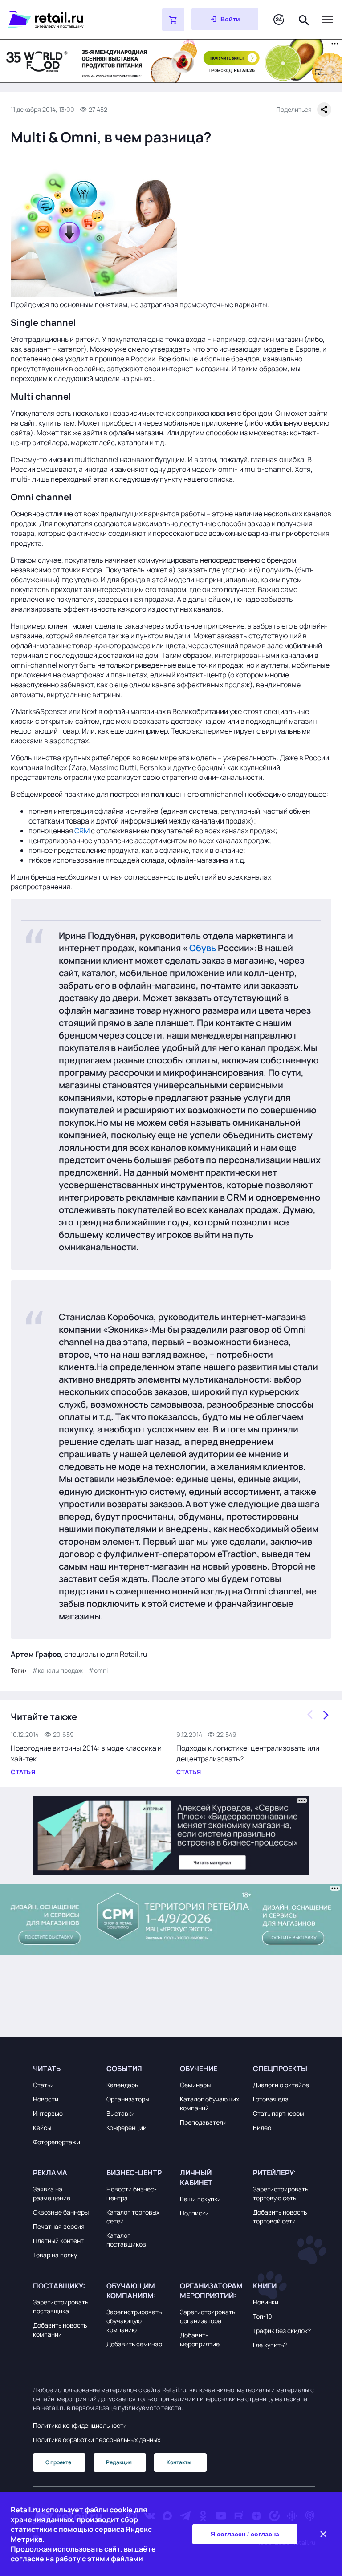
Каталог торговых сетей (133, 2217)
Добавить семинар (134, 2344)
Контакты (179, 2462)
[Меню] (328, 20)
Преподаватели (203, 2122)
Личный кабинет (196, 2178)
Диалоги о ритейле (281, 2085)
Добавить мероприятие (200, 2339)
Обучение (199, 2069)
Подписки (194, 2213)
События (124, 2069)
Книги (265, 2286)
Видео (262, 2128)
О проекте (58, 2462)
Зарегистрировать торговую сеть (281, 2193)
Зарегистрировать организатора (208, 2316)
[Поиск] (304, 19)
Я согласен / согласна (245, 2534)
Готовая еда (271, 2099)
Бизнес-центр (134, 2173)
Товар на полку (55, 2255)
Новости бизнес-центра (132, 2193)
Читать (47, 2069)
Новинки (266, 2302)
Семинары (195, 2085)
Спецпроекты (280, 2069)
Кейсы (42, 2128)
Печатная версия (59, 2226)
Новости (46, 2099)
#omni (98, 1670)
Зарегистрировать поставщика (61, 2306)
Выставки (121, 2113)
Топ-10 (263, 2316)
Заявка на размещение (52, 2193)
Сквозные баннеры (61, 2212)
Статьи (43, 2085)
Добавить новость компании (60, 2330)
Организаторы (128, 2099)
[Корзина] (173, 20)
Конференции (126, 2128)
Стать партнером (279, 2113)
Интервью (48, 2113)
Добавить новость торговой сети (280, 2217)
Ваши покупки (200, 2199)
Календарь (122, 2085)
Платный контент (58, 2241)
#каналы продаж (57, 1670)
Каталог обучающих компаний (210, 2103)
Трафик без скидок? (282, 2331)
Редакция (119, 2462)
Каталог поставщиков (126, 2240)
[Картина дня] (279, 20)
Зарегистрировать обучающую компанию (134, 2321)
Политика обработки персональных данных (97, 2440)
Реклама (50, 2173)
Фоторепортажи (57, 2142)
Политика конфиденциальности (80, 2425)
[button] (64, 2069)
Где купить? (270, 2345)
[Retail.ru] (62, 20)
